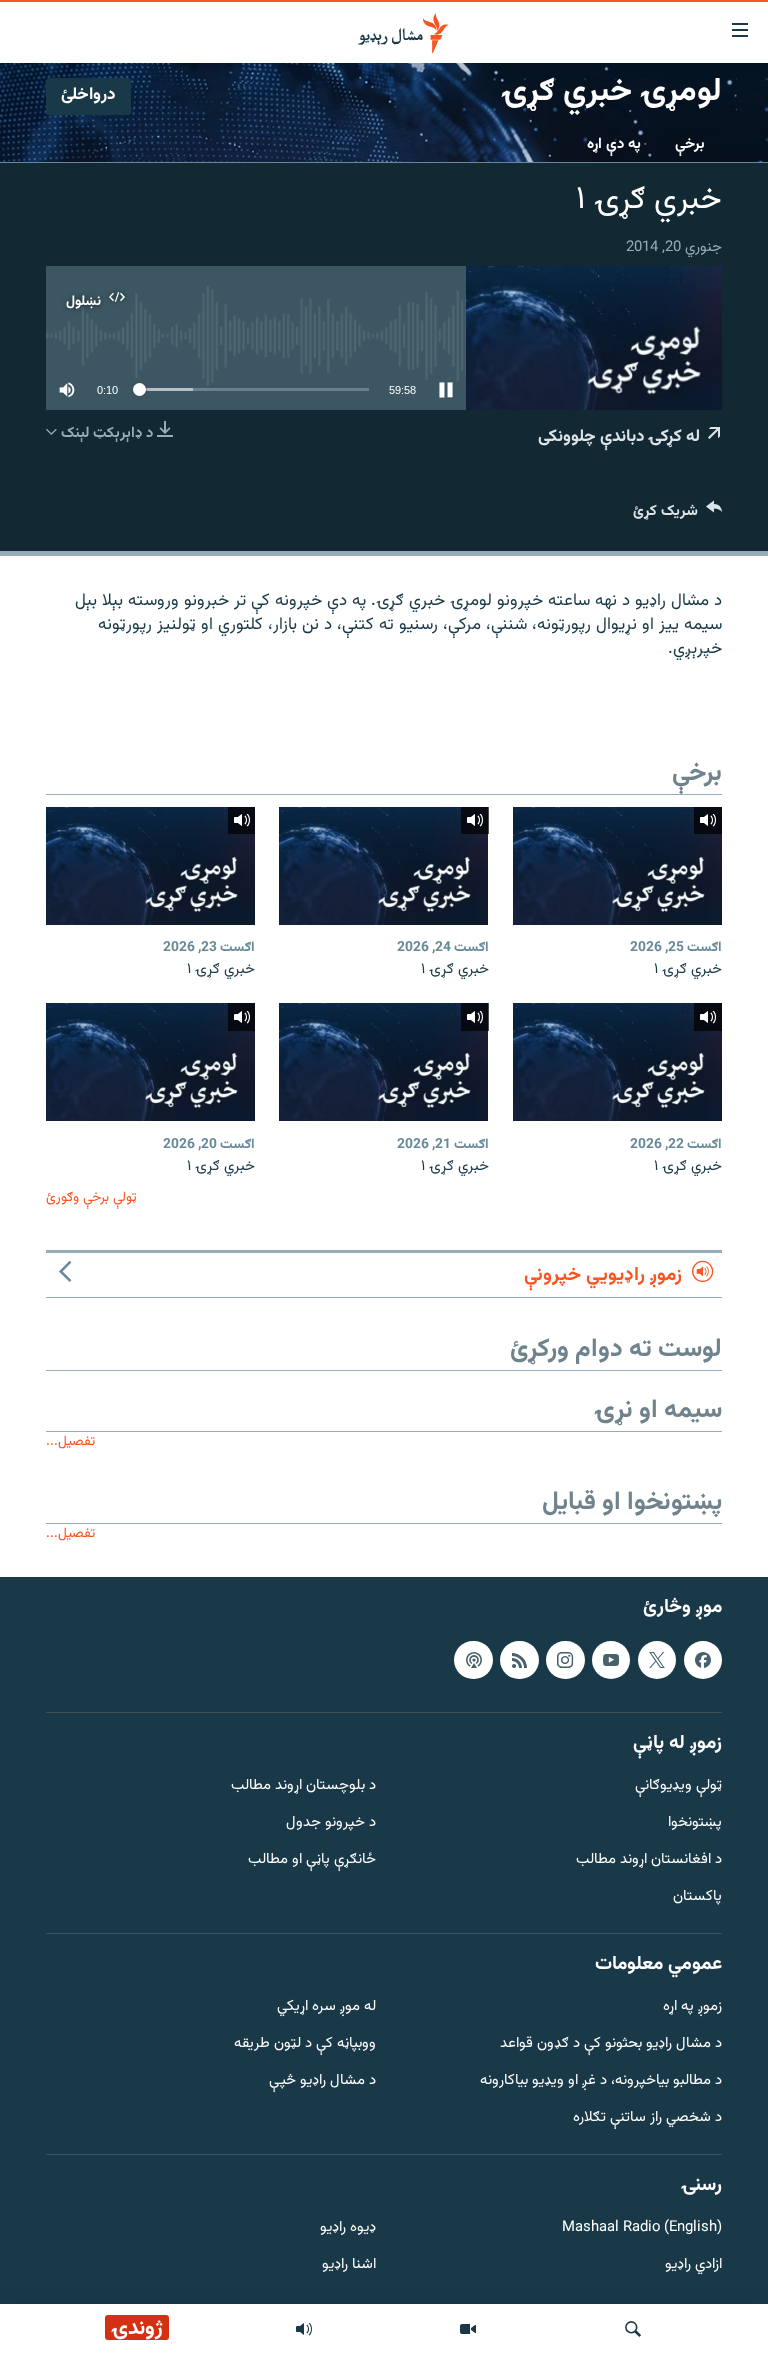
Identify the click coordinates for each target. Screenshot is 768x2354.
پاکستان (697, 1896)
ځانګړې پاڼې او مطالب (312, 1860)
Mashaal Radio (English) (642, 2228)
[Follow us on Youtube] (611, 1659)
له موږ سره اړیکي (326, 2007)
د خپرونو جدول (331, 1823)
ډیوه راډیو (348, 2228)
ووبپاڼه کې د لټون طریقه (305, 2044)
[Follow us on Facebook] (703, 1659)
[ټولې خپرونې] (304, 2329)
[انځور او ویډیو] (468, 2329)
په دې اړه (614, 144)
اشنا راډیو (349, 2265)
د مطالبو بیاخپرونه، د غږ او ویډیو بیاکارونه (601, 2081)
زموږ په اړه (692, 2007)
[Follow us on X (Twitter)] (657, 1659)
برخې (690, 144)
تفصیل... (70, 1441)
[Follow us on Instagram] (565, 1659)
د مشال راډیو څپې (322, 2081)
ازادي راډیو (693, 2265)
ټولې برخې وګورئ (91, 1197)
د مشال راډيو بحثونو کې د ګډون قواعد (611, 2044)
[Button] (677, 515)
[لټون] (633, 2329)
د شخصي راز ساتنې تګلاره (647, 2117)
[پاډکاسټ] (473, 1659)
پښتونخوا (695, 1823)
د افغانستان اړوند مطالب (649, 1860)
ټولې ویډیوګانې (678, 1786)
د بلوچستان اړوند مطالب (303, 1786)
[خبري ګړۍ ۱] (617, 866)
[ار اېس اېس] (519, 1659)
